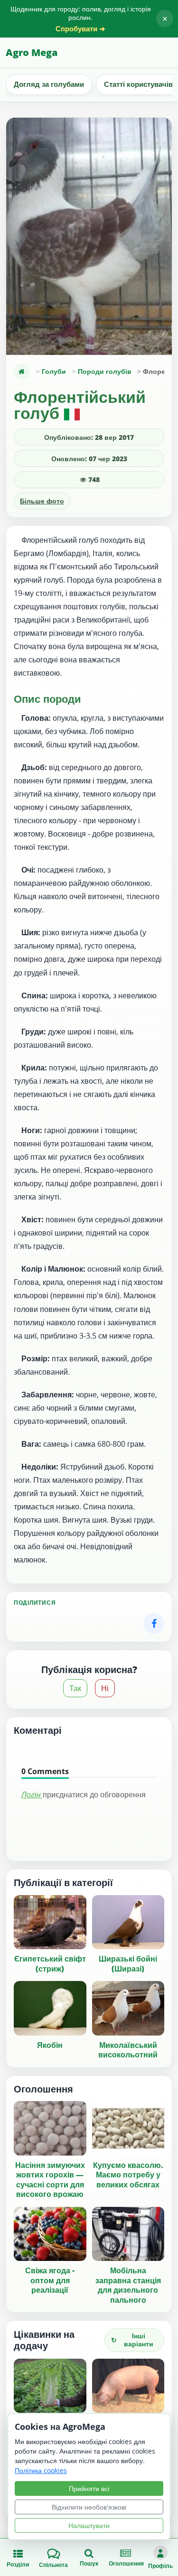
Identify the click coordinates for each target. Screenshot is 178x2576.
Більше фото (42, 501)
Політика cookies (41, 2470)
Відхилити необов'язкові (89, 2507)
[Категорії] (22, 372)
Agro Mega (32, 52)
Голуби (54, 371)
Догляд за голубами (49, 84)
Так (75, 1688)
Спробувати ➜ (80, 29)
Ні (105, 1688)
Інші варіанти (132, 2340)
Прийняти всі (89, 2488)
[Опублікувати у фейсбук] (154, 1624)
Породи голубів (105, 371)
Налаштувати (89, 2525)
